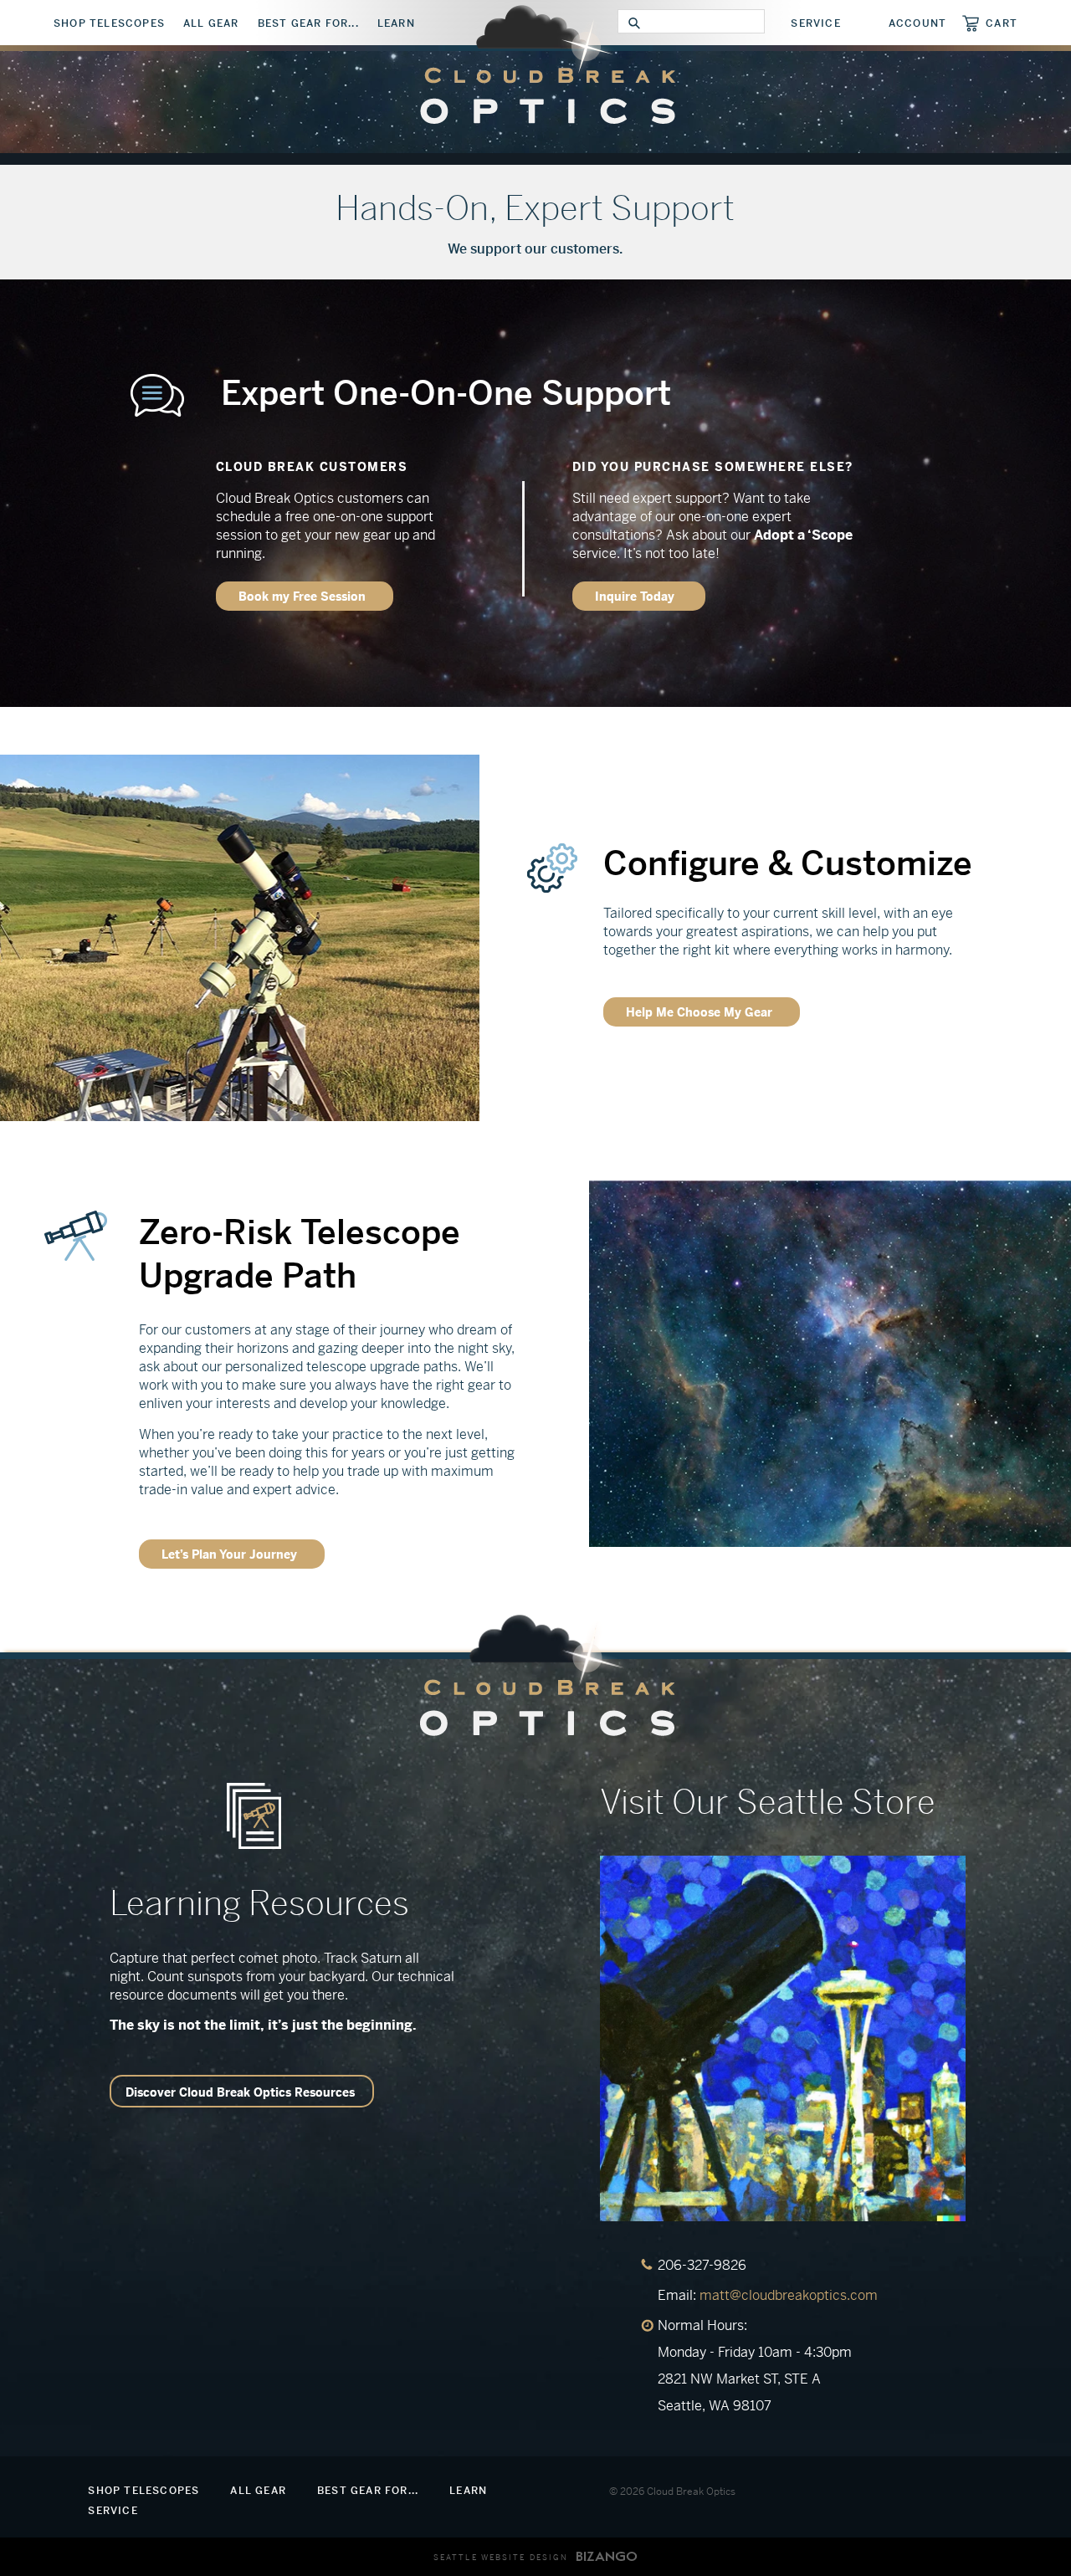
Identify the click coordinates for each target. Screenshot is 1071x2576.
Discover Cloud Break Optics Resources (240, 2092)
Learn (396, 23)
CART (1002, 23)
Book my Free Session (302, 597)
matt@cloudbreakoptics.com (789, 2295)
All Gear (211, 23)
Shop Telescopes (109, 23)
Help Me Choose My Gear (699, 1012)
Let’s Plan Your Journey (229, 1554)
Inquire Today (636, 597)
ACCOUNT (917, 23)
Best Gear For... (308, 23)
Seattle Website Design (501, 2558)
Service (815, 23)
